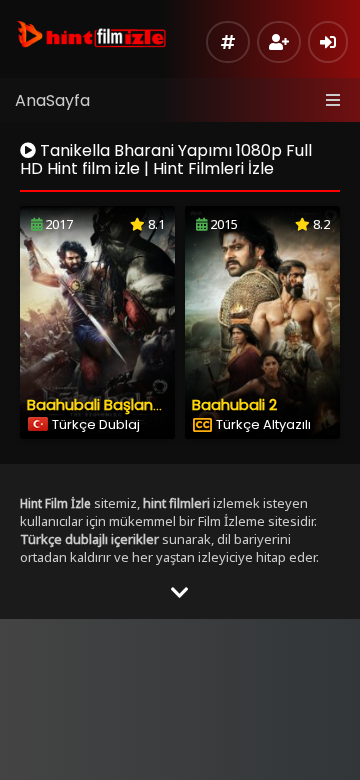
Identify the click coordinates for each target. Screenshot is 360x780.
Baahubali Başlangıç (101, 404)
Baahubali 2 (234, 404)
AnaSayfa (52, 100)
